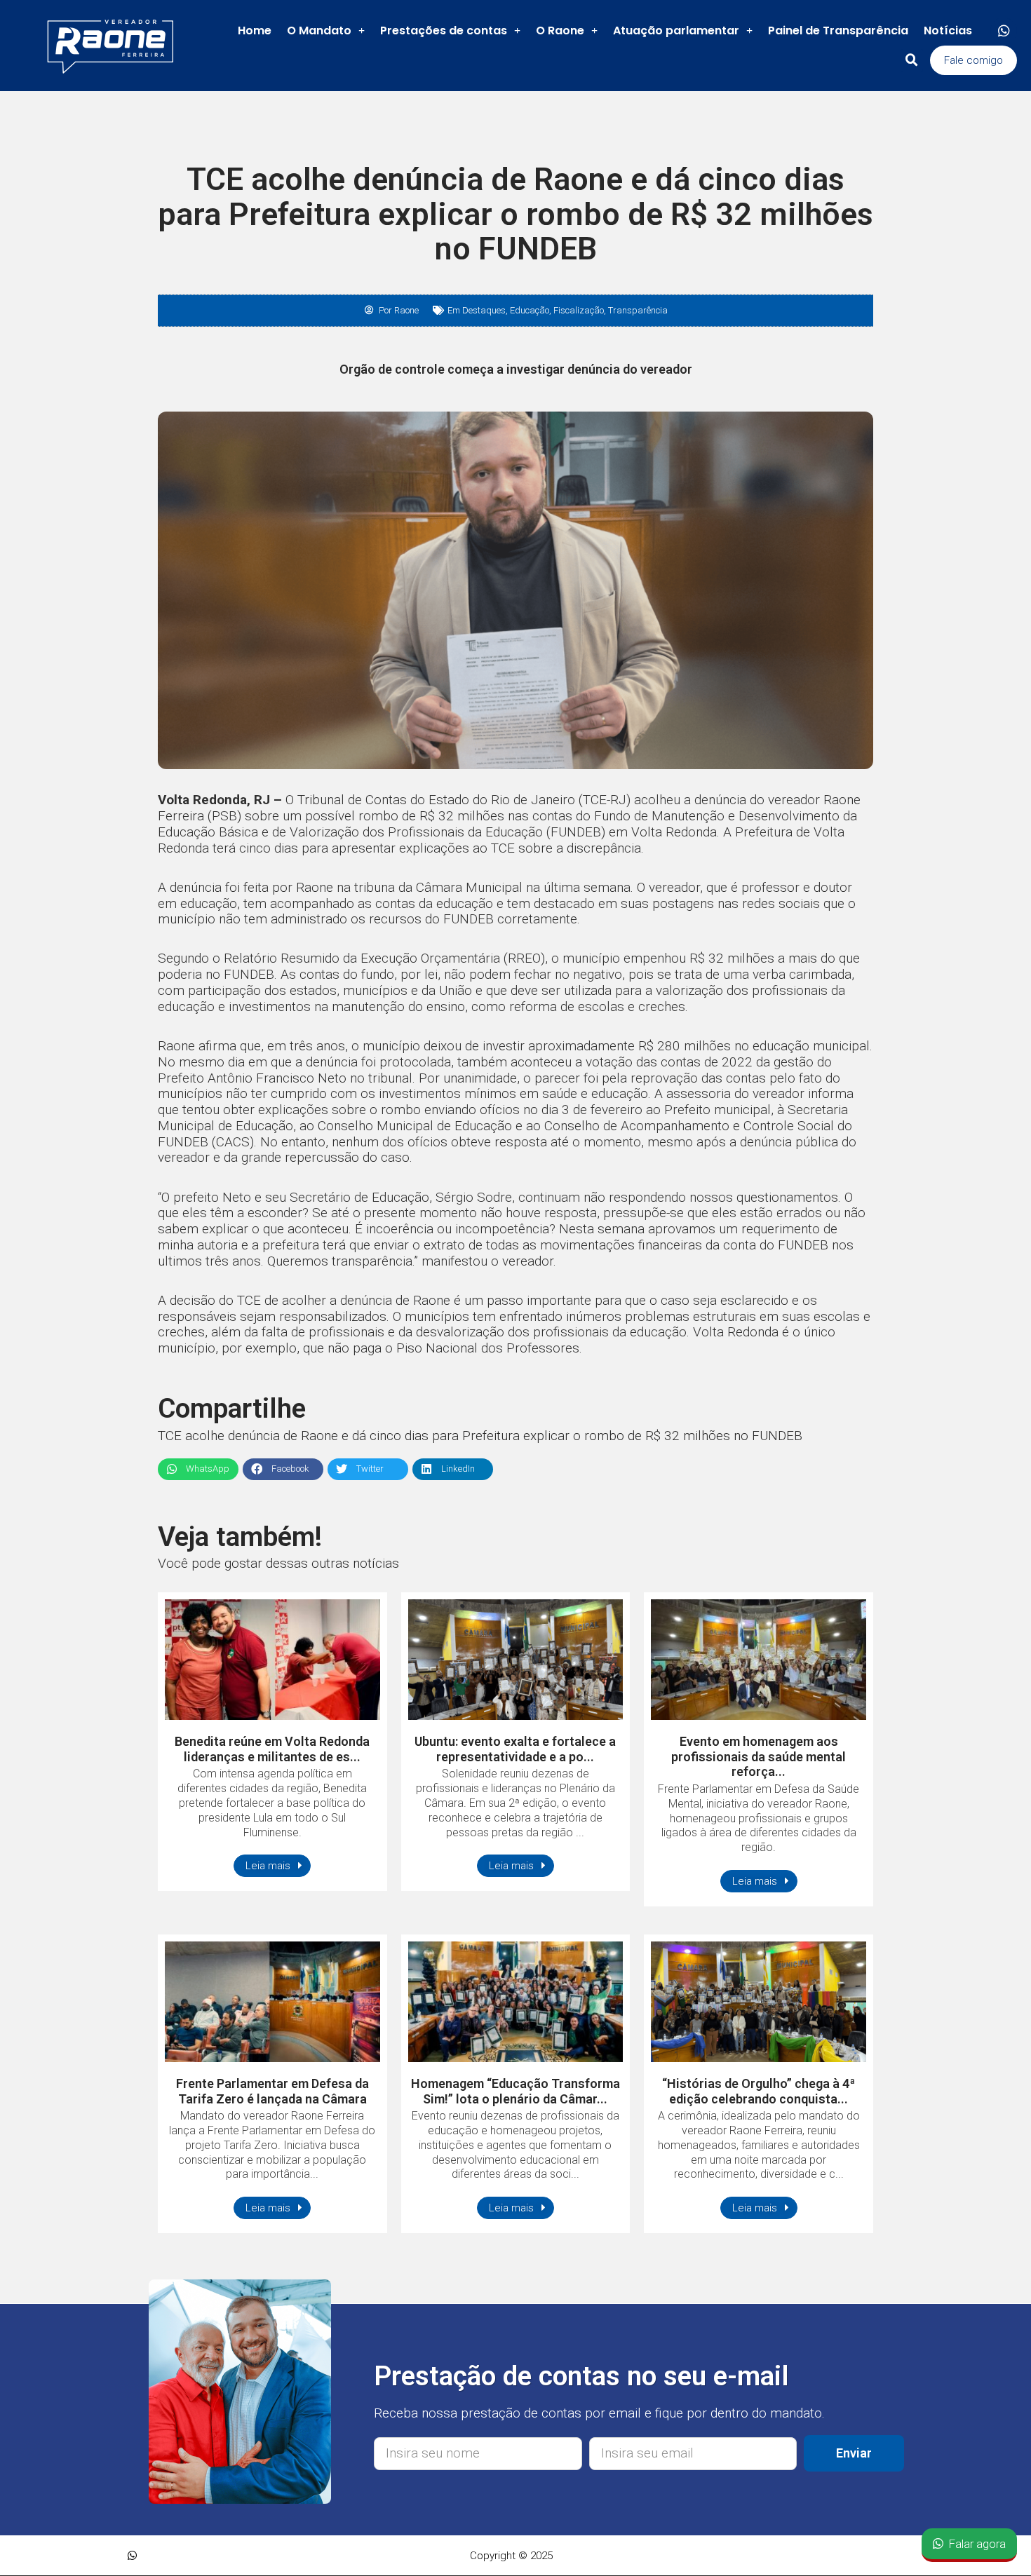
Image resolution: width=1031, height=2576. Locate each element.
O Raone (560, 30)
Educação (530, 310)
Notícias (948, 30)
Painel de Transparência (838, 30)
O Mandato (319, 30)
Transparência (638, 310)
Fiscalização (579, 310)
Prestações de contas (444, 30)
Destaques (484, 310)
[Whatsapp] (1004, 31)
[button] (973, 60)
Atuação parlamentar (676, 30)
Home (255, 30)
